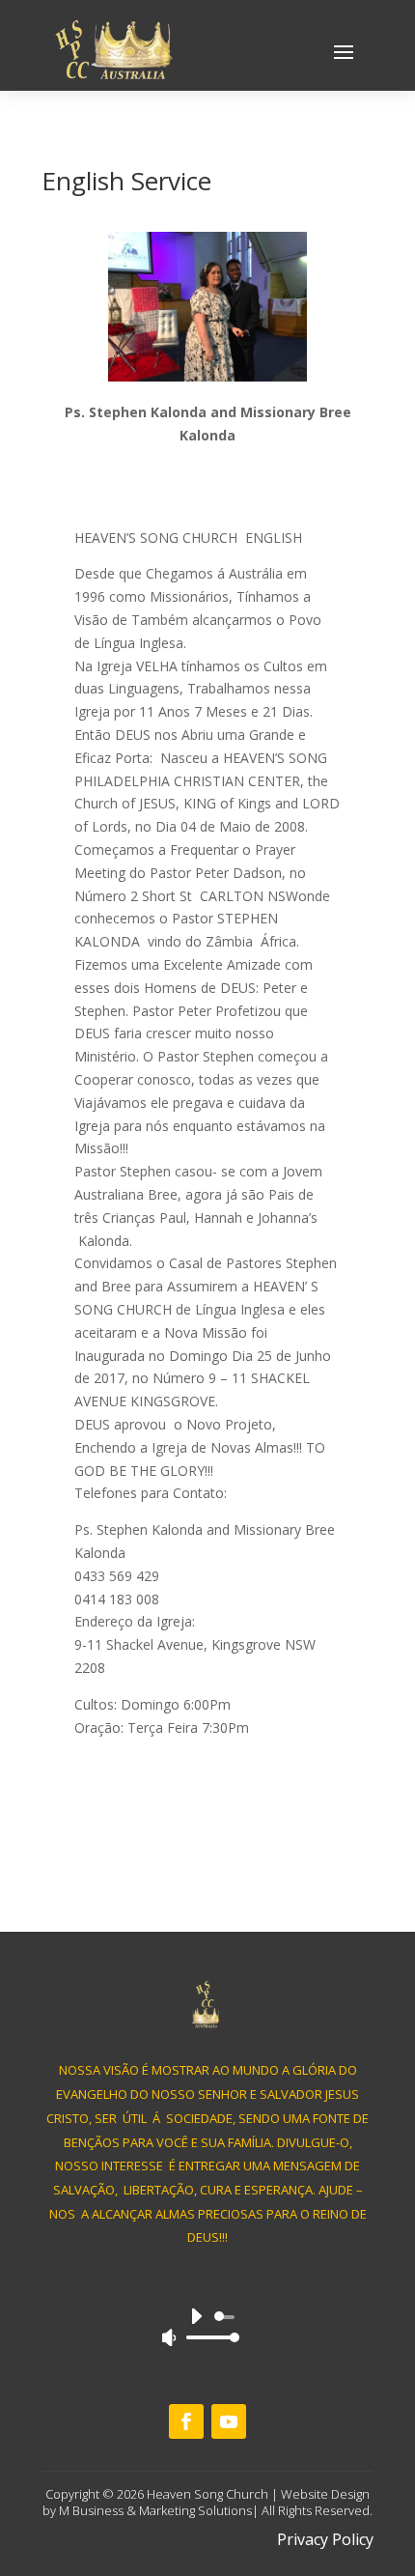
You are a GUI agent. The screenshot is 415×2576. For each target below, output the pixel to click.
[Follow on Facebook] (186, 2421)
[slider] (207, 2337)
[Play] (196, 2316)
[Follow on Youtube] (229, 2421)
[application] (208, 2327)
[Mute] (169, 2337)
